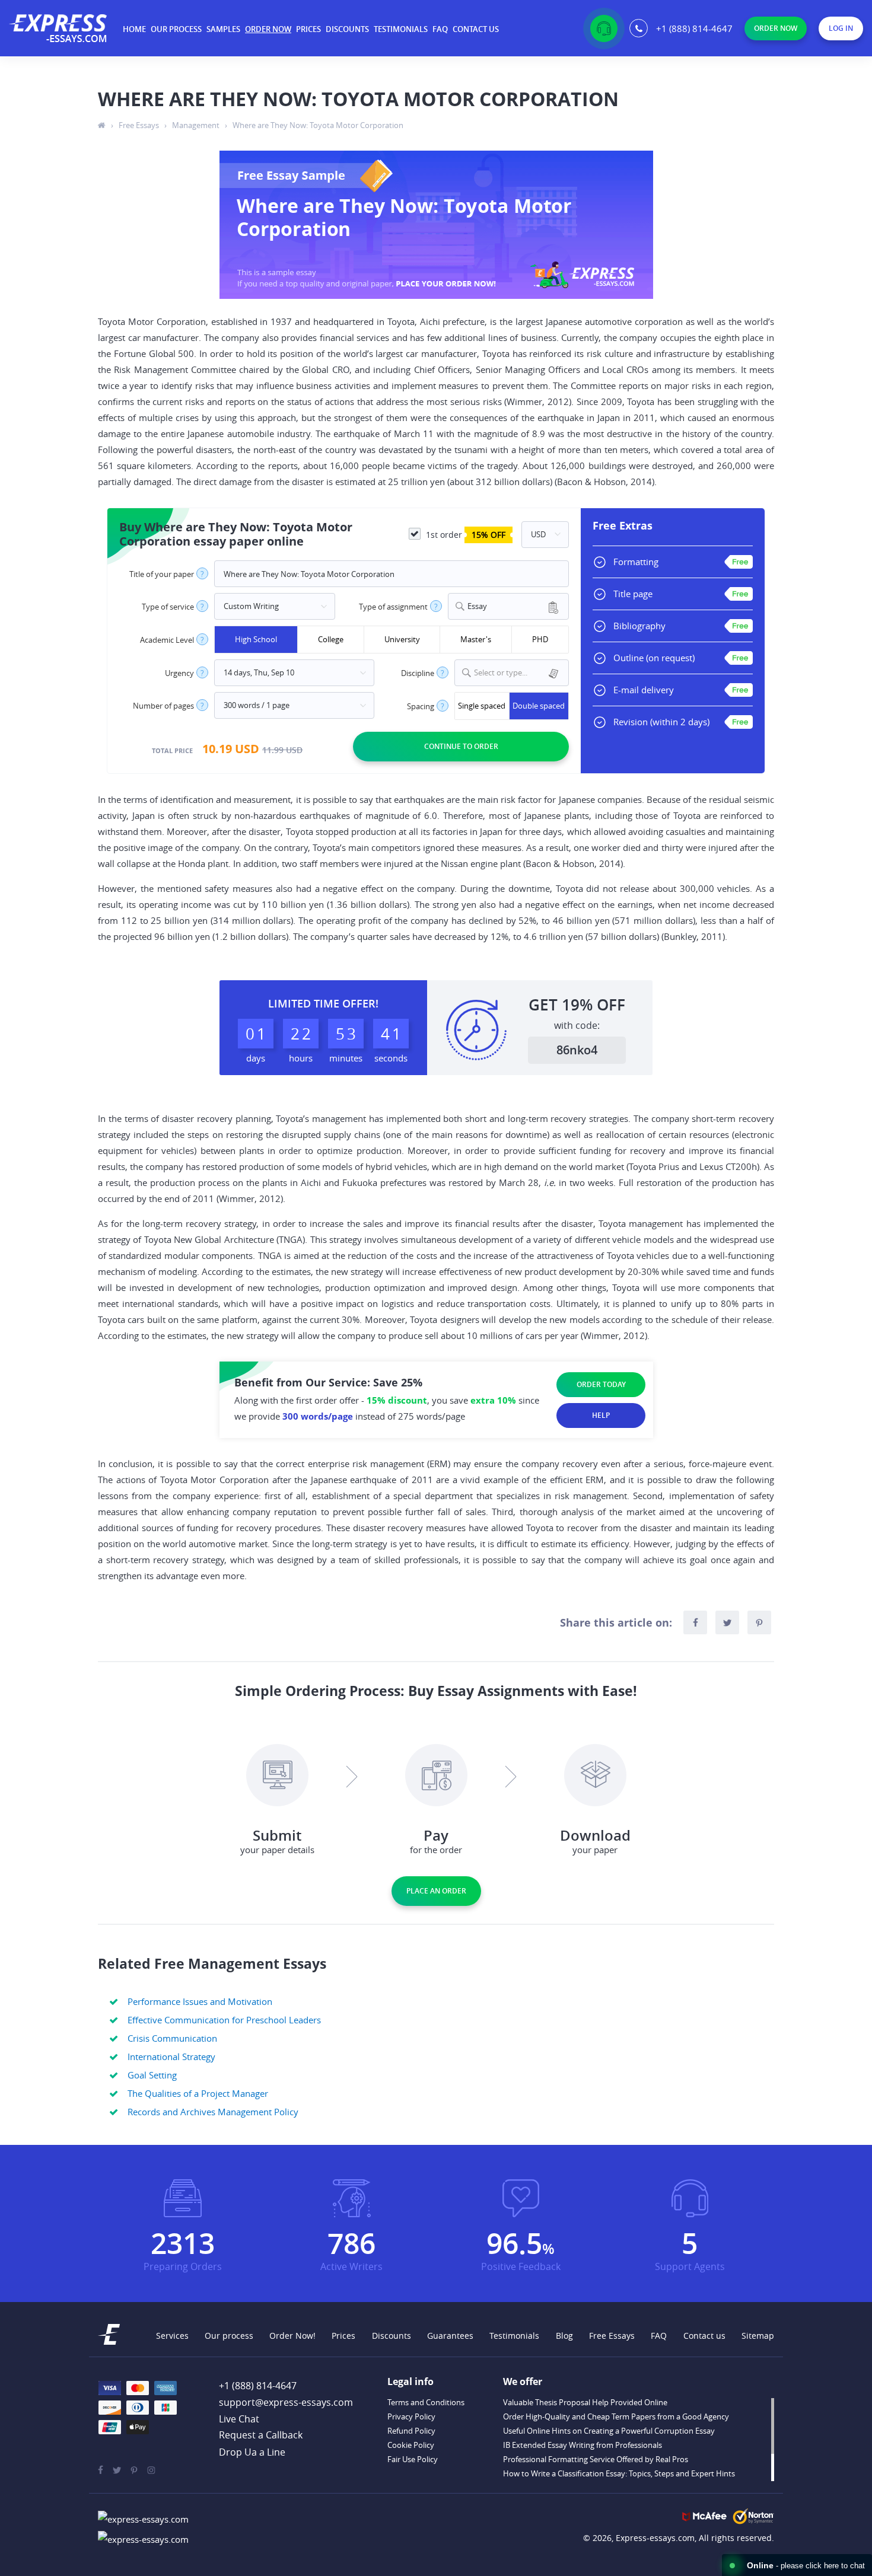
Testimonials (401, 29)
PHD (540, 639)
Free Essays (612, 2336)
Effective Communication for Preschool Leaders (224, 2020)
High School (256, 639)
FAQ (440, 29)
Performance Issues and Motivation (200, 2001)
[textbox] (519, 673)
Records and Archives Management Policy (213, 2112)
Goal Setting (152, 2075)
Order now (268, 29)
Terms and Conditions (426, 2402)
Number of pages (163, 706)
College (331, 639)
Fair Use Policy (413, 2459)
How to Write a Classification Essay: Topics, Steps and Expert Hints (619, 2473)
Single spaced (482, 706)
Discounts (347, 29)
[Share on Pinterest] (759, 1622)
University (402, 639)
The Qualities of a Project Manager (198, 2093)
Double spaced (539, 706)
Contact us (476, 29)
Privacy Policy (411, 2416)
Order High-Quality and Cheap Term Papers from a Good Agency (616, 2416)
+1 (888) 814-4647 (694, 28)
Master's (476, 639)
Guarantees (450, 2336)
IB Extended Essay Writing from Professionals (583, 2445)
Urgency (179, 673)
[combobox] (508, 606)
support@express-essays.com (286, 2402)
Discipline (418, 673)
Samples (223, 29)
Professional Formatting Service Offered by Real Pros (596, 2459)
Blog (564, 2336)
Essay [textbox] (477, 606)
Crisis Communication (172, 2038)
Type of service (168, 607)
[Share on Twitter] (727, 1622)
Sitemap (758, 2336)
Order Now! (292, 2336)
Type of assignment (393, 607)
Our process (176, 29)
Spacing (421, 707)
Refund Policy (411, 2431)
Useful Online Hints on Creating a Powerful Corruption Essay (609, 2431)
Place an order (436, 1891)
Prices (308, 29)
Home (134, 29)
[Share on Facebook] (695, 1622)
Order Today (601, 1384)
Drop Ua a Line (252, 2452)
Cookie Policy (411, 2445)
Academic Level (167, 640)
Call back (261, 2435)
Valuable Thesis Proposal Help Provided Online (585, 2402)
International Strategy (171, 2057)
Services (172, 2336)
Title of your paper (162, 574)
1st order (464, 535)
